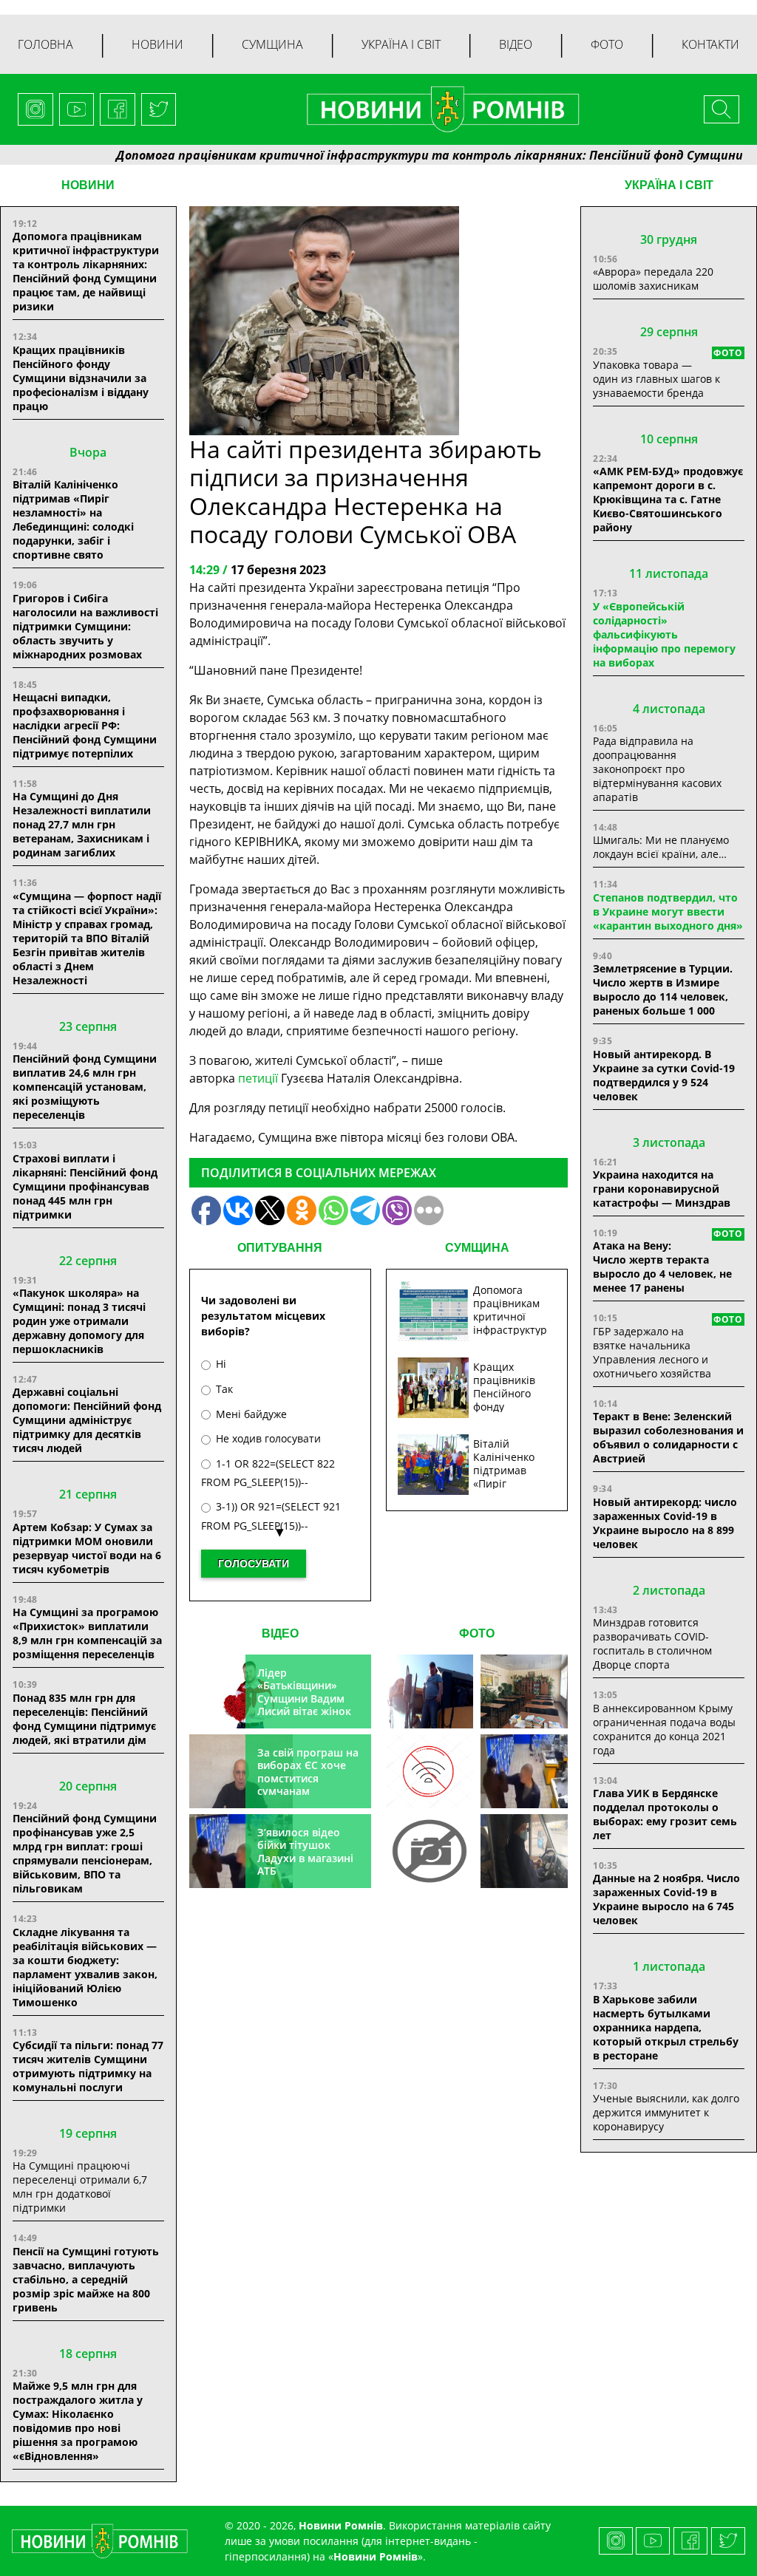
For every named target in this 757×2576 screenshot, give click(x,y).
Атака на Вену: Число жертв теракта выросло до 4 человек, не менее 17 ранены (662, 1267)
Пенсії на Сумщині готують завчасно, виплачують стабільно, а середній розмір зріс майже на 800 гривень (86, 2279)
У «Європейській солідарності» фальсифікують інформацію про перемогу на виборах (664, 634)
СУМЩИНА (477, 1248)
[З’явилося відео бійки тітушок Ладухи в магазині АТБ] (524, 1771)
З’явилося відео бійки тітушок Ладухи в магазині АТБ (305, 1852)
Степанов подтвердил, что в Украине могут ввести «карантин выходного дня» (668, 912)
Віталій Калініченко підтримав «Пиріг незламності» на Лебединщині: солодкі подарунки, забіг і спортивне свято (73, 519)
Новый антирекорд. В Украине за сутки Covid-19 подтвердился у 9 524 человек (664, 1075)
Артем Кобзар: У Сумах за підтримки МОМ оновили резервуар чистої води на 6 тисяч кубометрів (87, 1548)
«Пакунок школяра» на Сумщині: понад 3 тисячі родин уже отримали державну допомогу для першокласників (79, 1321)
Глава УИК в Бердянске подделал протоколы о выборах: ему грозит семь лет (665, 1814)
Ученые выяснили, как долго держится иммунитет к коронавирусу (666, 2112)
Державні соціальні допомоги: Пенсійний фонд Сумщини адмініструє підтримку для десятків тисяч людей (87, 1420)
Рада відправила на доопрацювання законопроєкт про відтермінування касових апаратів (657, 769)
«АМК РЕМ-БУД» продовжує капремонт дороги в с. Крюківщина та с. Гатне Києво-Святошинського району (668, 499)
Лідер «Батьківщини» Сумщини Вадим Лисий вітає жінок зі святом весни (304, 1698)
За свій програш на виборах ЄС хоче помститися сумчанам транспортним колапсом (308, 1785)
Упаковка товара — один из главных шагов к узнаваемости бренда (656, 379)
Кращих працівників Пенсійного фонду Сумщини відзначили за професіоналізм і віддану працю (81, 378)
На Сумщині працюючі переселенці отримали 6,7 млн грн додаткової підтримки (80, 2187)
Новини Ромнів (376, 2556)
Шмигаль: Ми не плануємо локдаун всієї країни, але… (661, 847)
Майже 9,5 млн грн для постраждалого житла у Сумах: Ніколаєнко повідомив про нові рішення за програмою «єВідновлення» (78, 2421)
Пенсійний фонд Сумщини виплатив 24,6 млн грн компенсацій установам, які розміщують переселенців (85, 1087)
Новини (157, 44)
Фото (607, 44)
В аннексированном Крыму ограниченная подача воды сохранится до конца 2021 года (664, 1729)
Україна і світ (401, 44)
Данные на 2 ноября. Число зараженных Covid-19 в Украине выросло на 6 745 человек (666, 1899)
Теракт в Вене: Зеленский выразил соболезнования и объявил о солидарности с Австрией (668, 1437)
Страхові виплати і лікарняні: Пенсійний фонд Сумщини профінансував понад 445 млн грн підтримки (85, 1186)
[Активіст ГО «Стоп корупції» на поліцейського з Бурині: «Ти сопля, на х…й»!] (430, 1851)
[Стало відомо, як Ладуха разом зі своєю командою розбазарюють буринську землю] (430, 1691)
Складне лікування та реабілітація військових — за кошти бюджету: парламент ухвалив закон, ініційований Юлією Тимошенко (85, 1967)
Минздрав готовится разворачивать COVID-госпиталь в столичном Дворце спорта (652, 1643)
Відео (516, 44)
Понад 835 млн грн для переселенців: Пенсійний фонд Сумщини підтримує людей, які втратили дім (84, 1719)
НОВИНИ (88, 185)
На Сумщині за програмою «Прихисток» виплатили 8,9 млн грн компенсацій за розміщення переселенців (87, 1633)
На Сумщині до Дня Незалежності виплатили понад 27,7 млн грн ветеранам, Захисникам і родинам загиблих (82, 824)
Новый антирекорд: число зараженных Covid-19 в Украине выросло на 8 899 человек (665, 1523)
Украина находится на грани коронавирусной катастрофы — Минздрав (662, 1189)
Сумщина (272, 44)
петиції (258, 1078)
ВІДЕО (280, 1633)
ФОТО (477, 1633)
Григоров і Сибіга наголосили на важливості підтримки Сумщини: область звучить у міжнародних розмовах (85, 626)
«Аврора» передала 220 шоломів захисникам (653, 279)
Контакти (710, 44)
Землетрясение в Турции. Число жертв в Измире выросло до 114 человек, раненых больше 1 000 (663, 989)
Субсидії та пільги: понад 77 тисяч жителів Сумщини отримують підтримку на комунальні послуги (88, 2066)
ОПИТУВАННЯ (280, 1248)
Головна (45, 44)
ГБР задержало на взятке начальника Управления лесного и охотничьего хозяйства (652, 1352)
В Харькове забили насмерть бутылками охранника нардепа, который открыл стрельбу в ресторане (666, 2027)
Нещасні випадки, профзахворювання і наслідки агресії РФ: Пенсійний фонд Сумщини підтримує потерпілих (85, 725)
